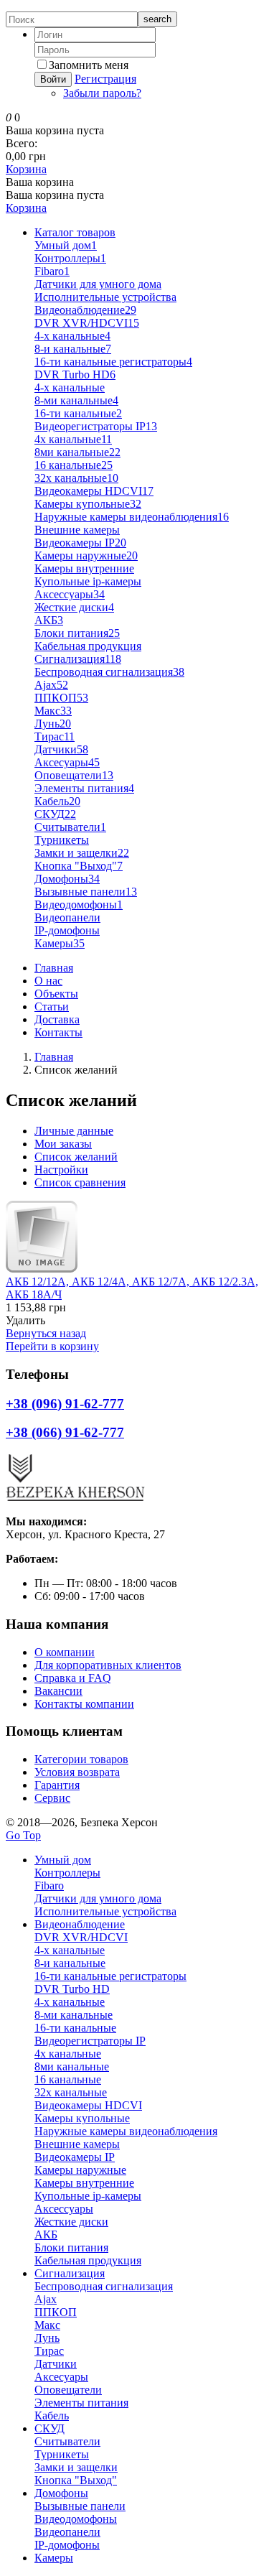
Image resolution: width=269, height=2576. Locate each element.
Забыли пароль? (102, 93)
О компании (65, 1652)
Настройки (61, 1170)
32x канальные (76, 478)
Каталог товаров (75, 232)
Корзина (26, 169)
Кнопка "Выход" (79, 866)
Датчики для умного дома (98, 284)
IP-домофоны (67, 930)
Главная (54, 968)
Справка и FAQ (73, 1678)
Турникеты (62, 840)
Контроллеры (70, 258)
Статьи (52, 1006)
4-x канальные (72, 336)
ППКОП (61, 698)
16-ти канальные (78, 413)
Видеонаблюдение (85, 310)
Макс (53, 711)
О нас (48, 981)
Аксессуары (70, 594)
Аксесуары (67, 762)
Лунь (53, 724)
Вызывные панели (86, 892)
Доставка (57, 1019)
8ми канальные (77, 452)
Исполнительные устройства (105, 297)
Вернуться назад (46, 1333)
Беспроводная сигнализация (109, 672)
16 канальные (74, 465)
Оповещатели (74, 775)
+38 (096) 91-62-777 (65, 1404)
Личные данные (74, 1131)
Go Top (23, 1835)
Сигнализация (78, 659)
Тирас (55, 736)
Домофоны (67, 879)
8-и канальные (73, 349)
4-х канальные (70, 387)
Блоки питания (77, 633)
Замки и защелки (82, 853)
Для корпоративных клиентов (108, 1665)
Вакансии (58, 1691)
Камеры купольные (88, 504)
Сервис (52, 1798)
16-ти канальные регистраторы (113, 362)
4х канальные (73, 439)
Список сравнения (80, 1182)
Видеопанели (67, 917)
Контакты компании (84, 1704)
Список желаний (76, 1157)
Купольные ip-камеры (88, 581)
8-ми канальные (76, 400)
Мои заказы (63, 1144)
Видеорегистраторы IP (96, 426)
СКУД (55, 814)
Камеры (60, 943)
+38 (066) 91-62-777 (65, 1432)
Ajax (51, 685)
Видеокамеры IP (80, 543)
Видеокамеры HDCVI (94, 491)
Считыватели (70, 827)
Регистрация (105, 79)
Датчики (61, 749)
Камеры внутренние (84, 568)
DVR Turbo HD (75, 375)
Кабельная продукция (88, 646)
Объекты (56, 994)
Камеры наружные (86, 555)
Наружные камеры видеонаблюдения (132, 517)
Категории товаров (81, 1759)
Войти (53, 79)
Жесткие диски (74, 607)
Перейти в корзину (52, 1346)
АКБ (49, 620)
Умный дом (66, 245)
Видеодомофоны (79, 905)
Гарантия (57, 1785)
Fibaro (52, 271)
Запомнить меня (89, 65)
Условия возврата (77, 1772)
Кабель (57, 801)
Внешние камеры (77, 530)
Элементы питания (84, 788)
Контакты (58, 1032)
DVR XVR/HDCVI (87, 323)
